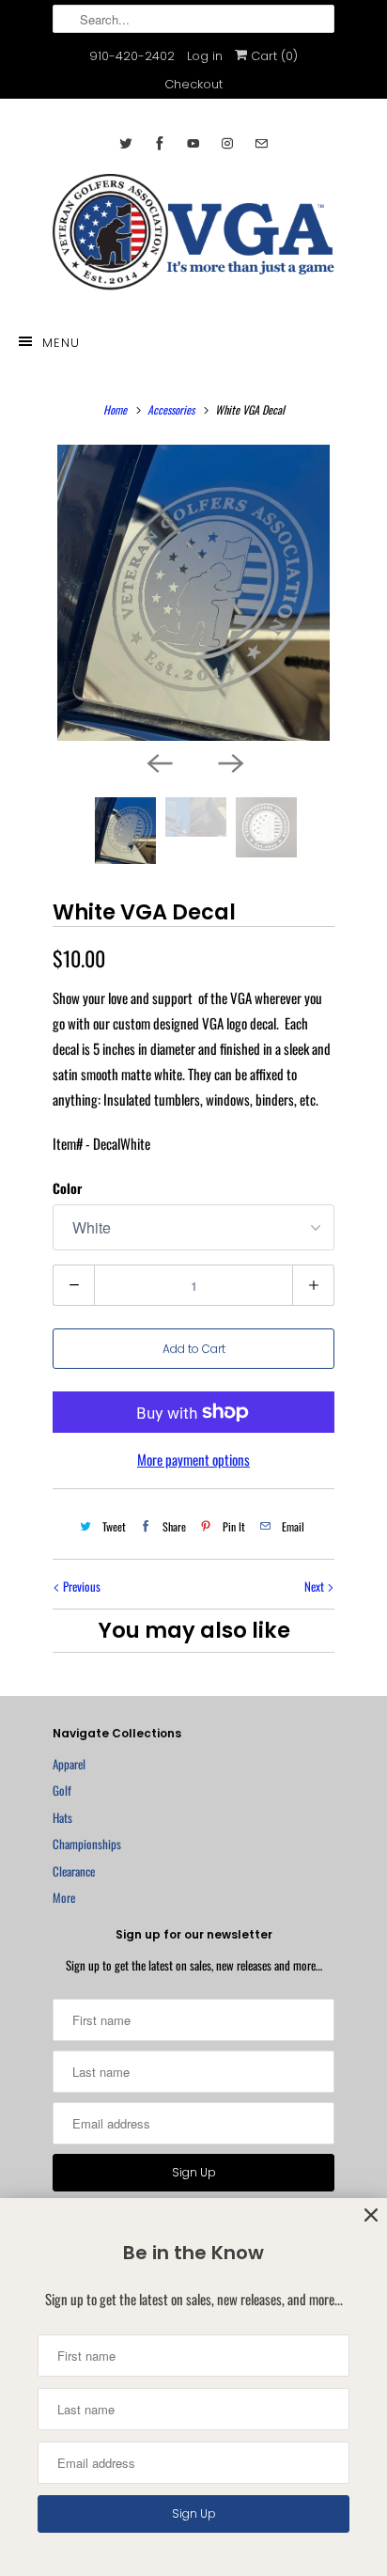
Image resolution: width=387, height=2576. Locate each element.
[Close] (371, 2215)
